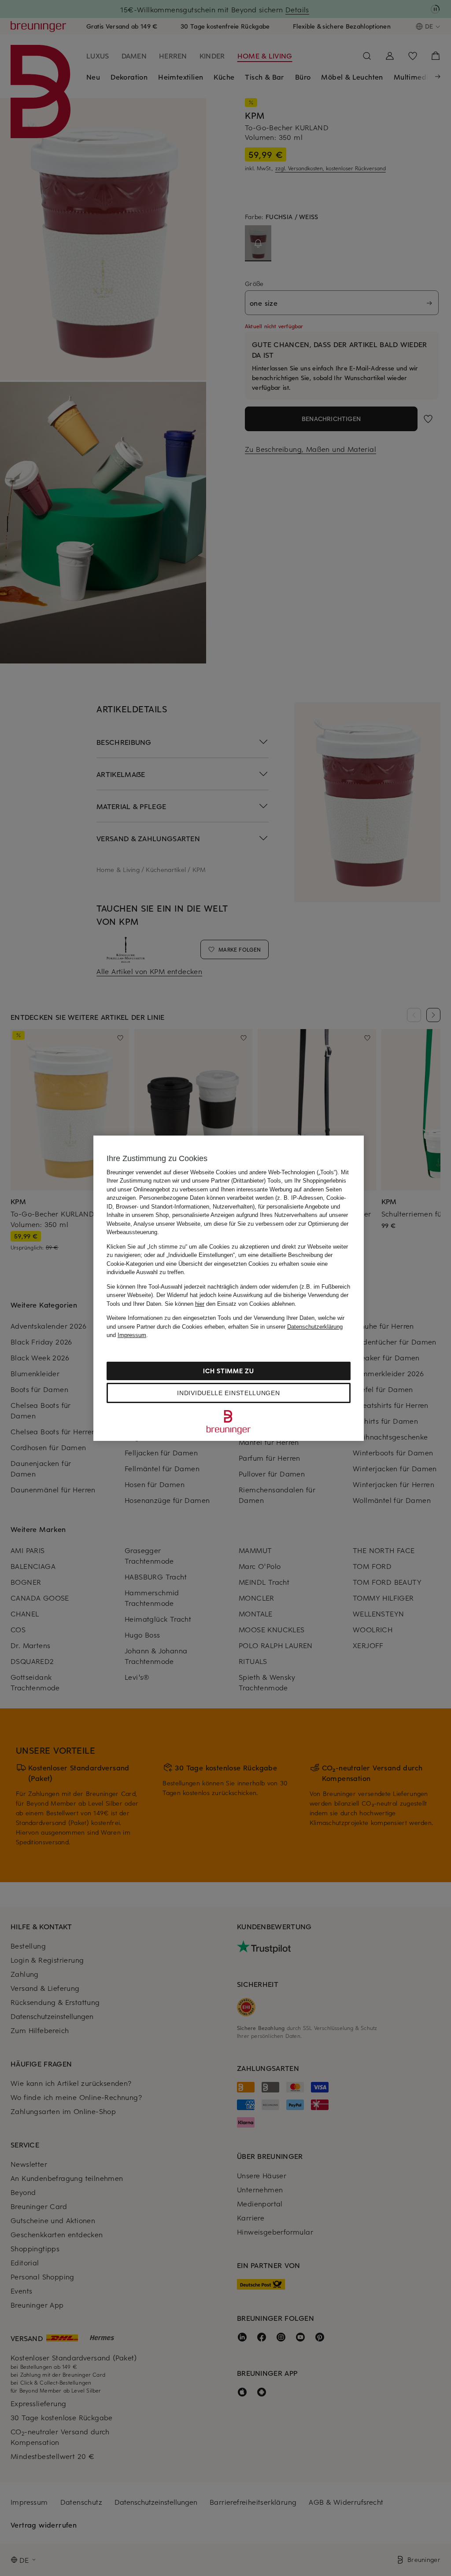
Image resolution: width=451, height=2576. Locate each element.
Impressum (132, 1335)
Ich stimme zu (228, 1371)
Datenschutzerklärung (315, 1327)
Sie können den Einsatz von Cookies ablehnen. (231, 1304)
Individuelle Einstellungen (228, 1393)
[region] (229, 1288)
